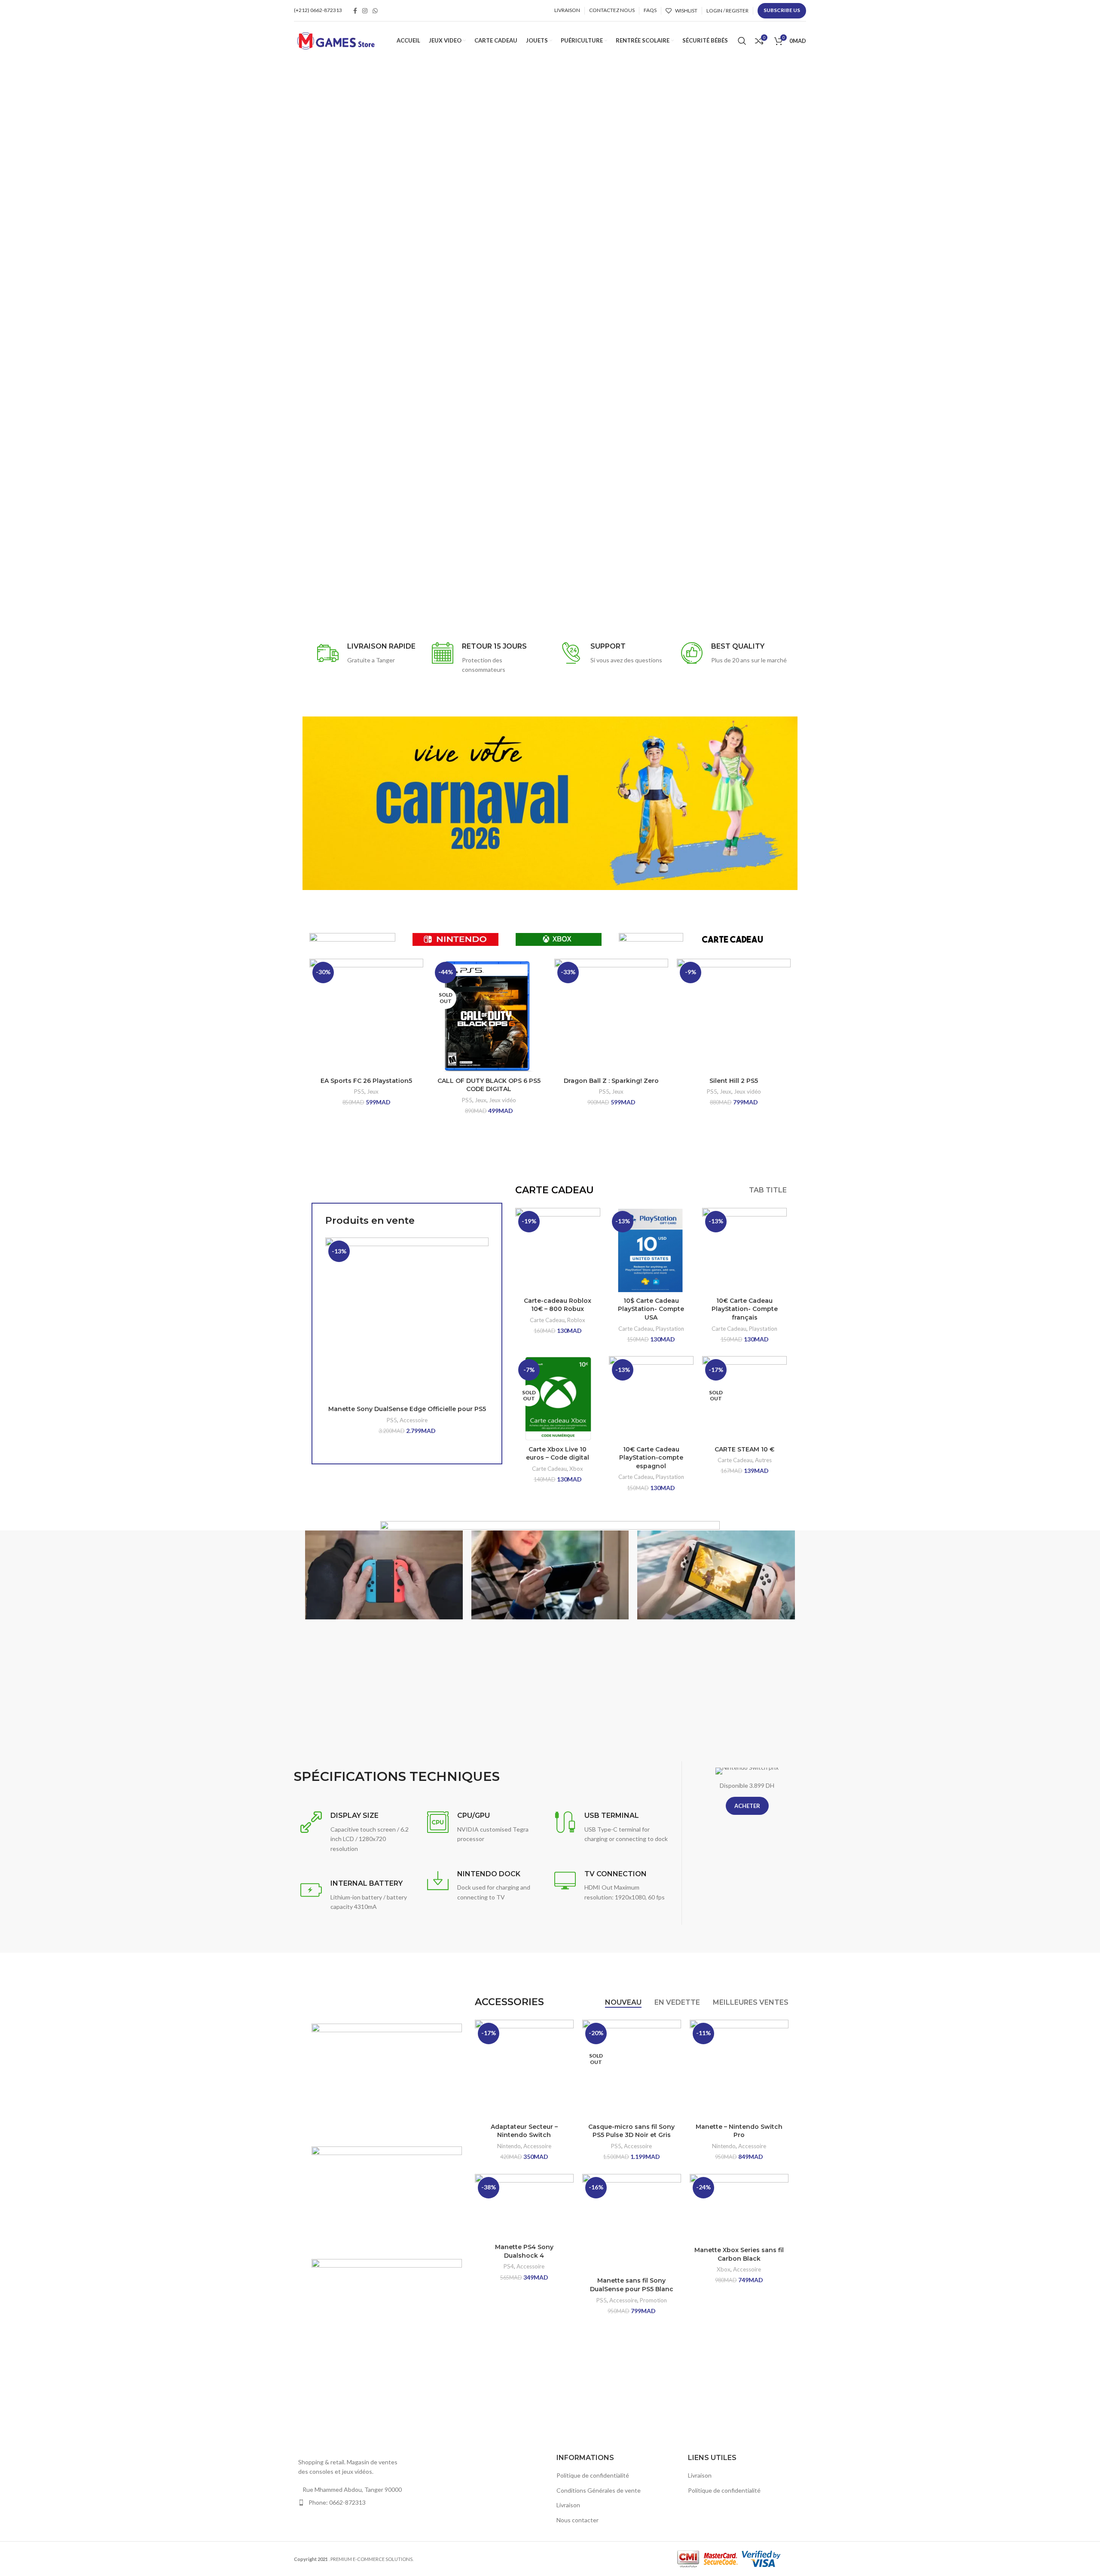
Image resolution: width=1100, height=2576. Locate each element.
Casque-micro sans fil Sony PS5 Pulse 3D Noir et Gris (631, 2131)
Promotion (653, 2300)
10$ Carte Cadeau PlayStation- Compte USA (651, 1309)
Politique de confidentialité (593, 2475)
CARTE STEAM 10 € (744, 1449)
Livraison (568, 2505)
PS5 (359, 1091)
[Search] (742, 41)
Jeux (373, 1091)
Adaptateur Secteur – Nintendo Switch (524, 2131)
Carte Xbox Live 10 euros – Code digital (558, 1454)
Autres (763, 1460)
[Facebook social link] (355, 11)
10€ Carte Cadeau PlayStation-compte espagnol (651, 1458)
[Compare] (482, 1251)
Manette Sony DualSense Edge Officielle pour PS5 (407, 1409)
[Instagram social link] (365, 11)
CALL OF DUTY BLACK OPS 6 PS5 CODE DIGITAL (489, 1085)
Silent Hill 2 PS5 (734, 1081)
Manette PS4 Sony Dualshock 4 (524, 2251)
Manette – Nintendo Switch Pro (739, 2131)
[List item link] (353, 2503)
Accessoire (414, 1420)
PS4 (509, 2266)
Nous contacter (577, 2520)
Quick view (482, 1271)
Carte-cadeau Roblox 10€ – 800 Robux (558, 1305)
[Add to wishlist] (482, 1290)
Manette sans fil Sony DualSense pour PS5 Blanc (632, 2285)
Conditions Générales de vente (599, 2490)
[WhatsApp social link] (375, 11)
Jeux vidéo (503, 1100)
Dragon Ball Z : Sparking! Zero (611, 1081)
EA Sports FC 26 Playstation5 (366, 1081)
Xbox (576, 1469)
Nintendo (509, 2146)
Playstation (670, 1329)
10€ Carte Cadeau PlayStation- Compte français (745, 1309)
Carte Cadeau (547, 1320)
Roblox (576, 1320)
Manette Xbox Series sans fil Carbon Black (739, 2254)
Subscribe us (782, 10)
